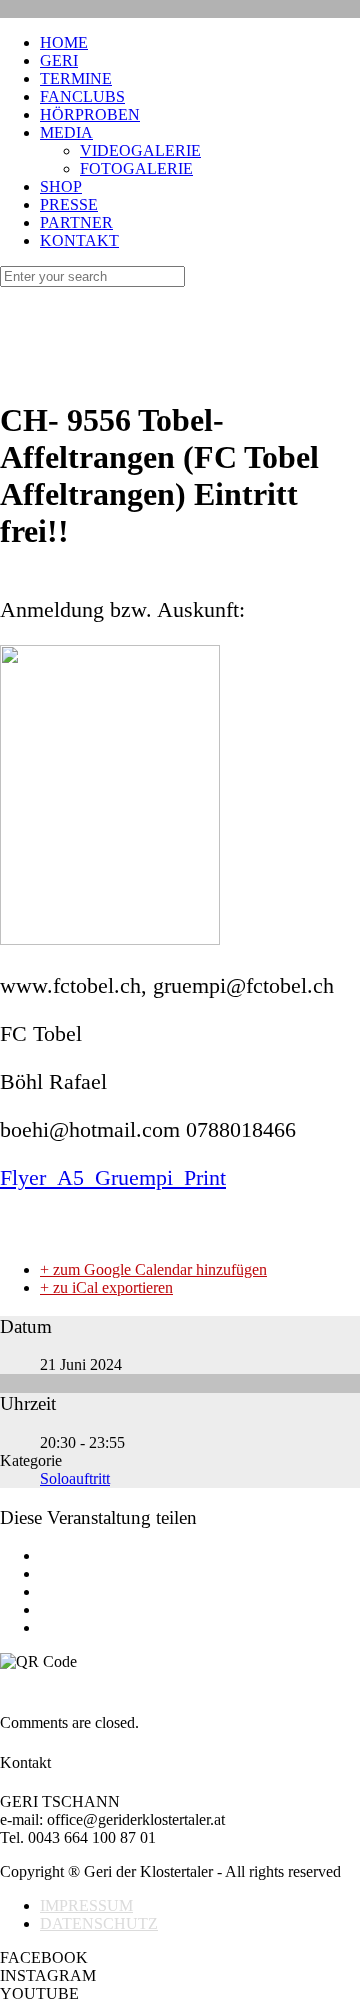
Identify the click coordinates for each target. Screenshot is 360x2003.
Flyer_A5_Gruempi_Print (113, 1177)
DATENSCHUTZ (99, 1923)
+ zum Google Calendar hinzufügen (153, 1269)
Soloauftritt (75, 1478)
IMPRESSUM (86, 1905)
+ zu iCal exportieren (106, 1287)
